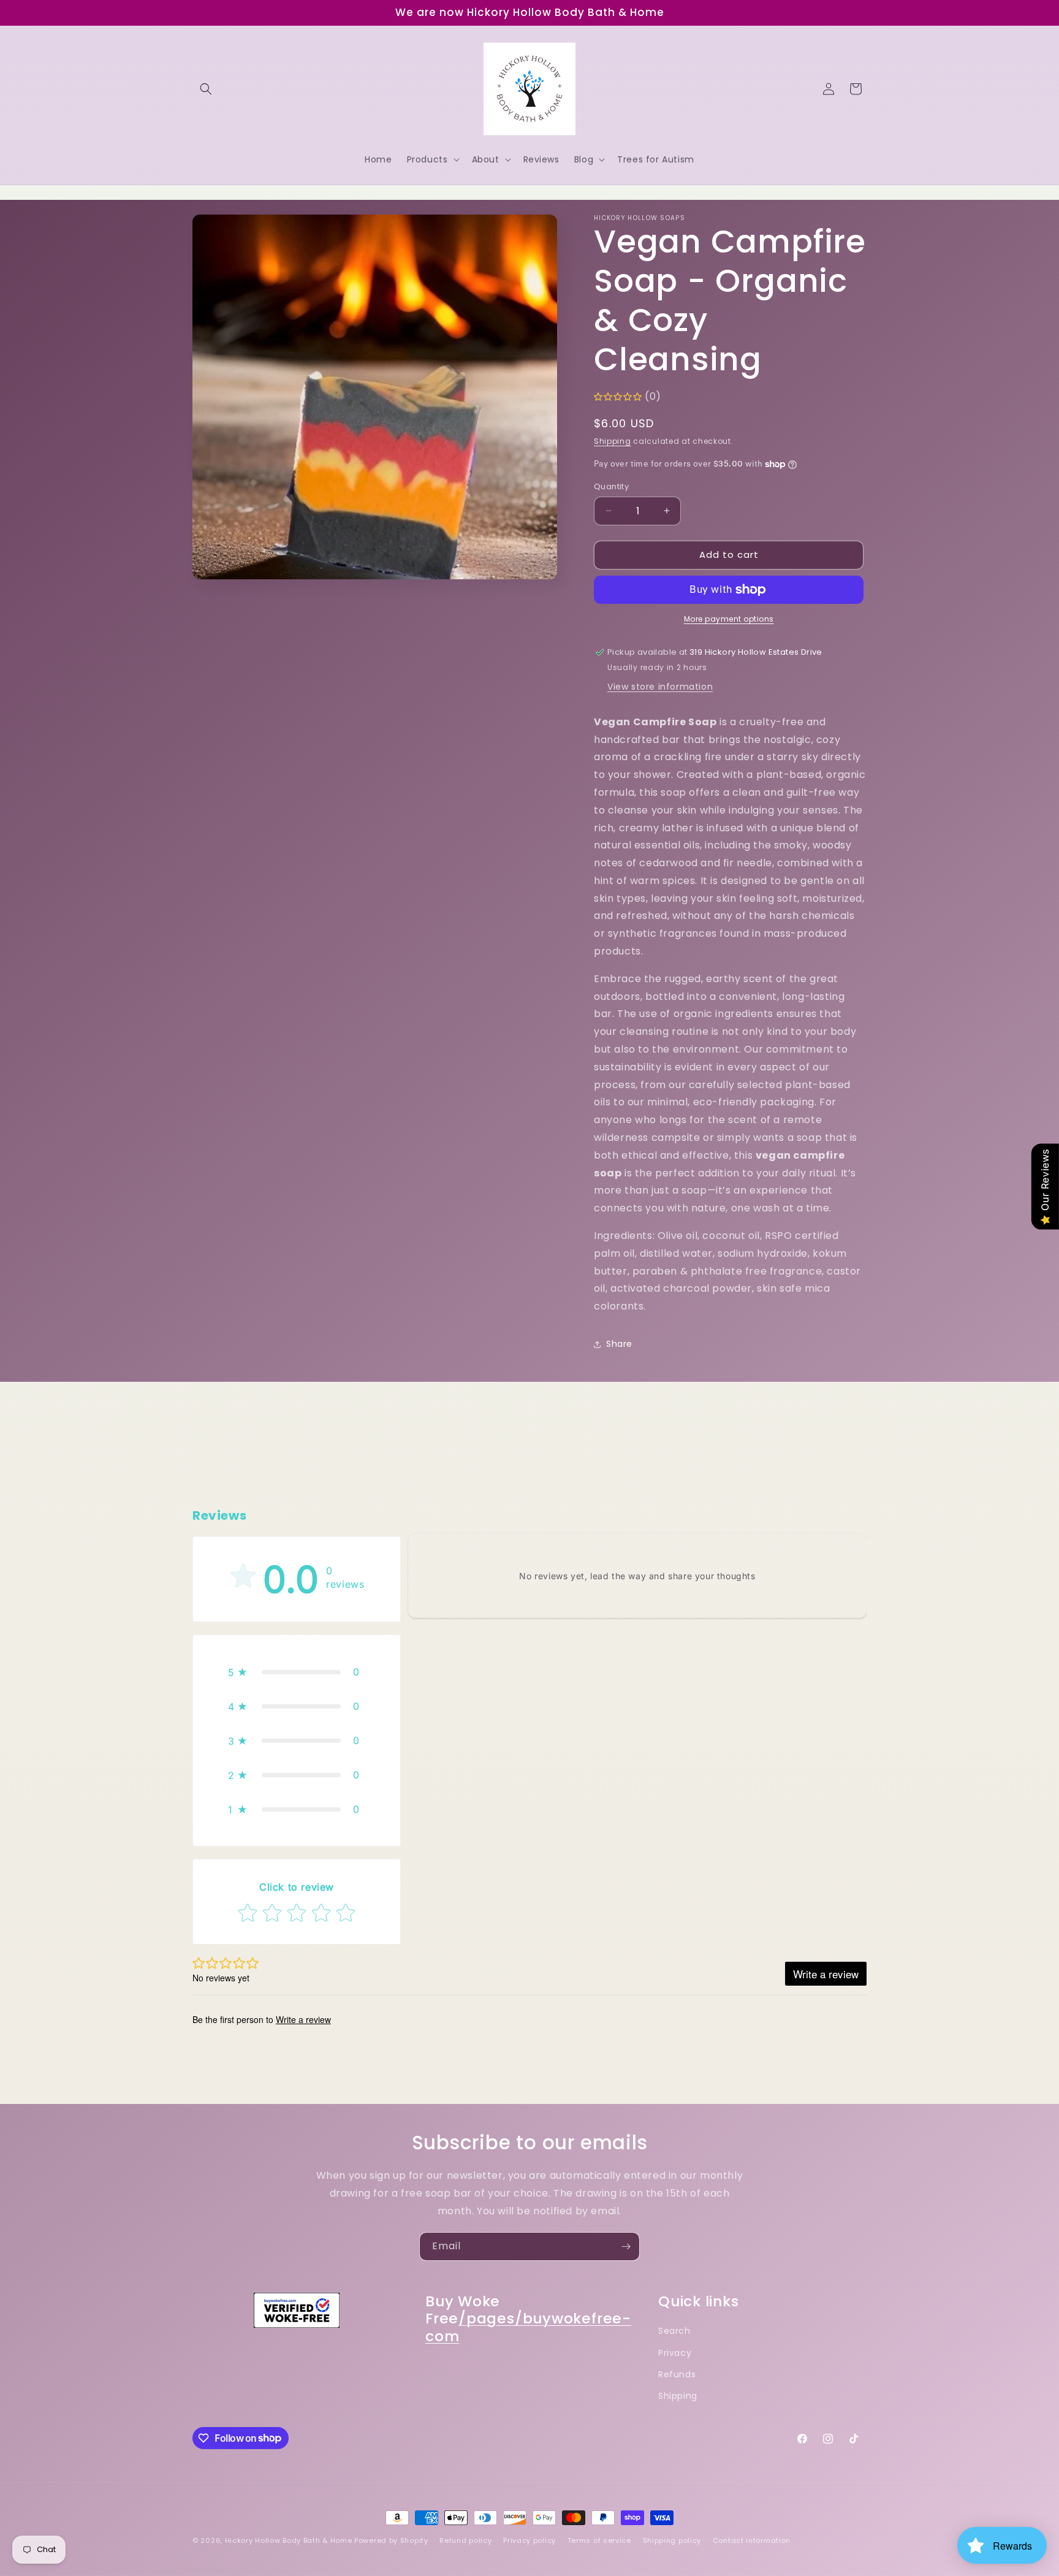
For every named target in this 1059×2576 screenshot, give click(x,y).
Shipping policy (672, 2540)
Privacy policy (529, 2540)
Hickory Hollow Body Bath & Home (289, 2540)
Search (674, 2331)
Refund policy (465, 2540)
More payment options (729, 619)
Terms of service (599, 2540)
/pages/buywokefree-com (528, 2328)
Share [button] (619, 1344)
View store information (660, 687)
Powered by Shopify (391, 2540)
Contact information (752, 2540)
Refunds (677, 2374)
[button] (206, 89)
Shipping (613, 441)
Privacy (675, 2353)
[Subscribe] (626, 2246)
